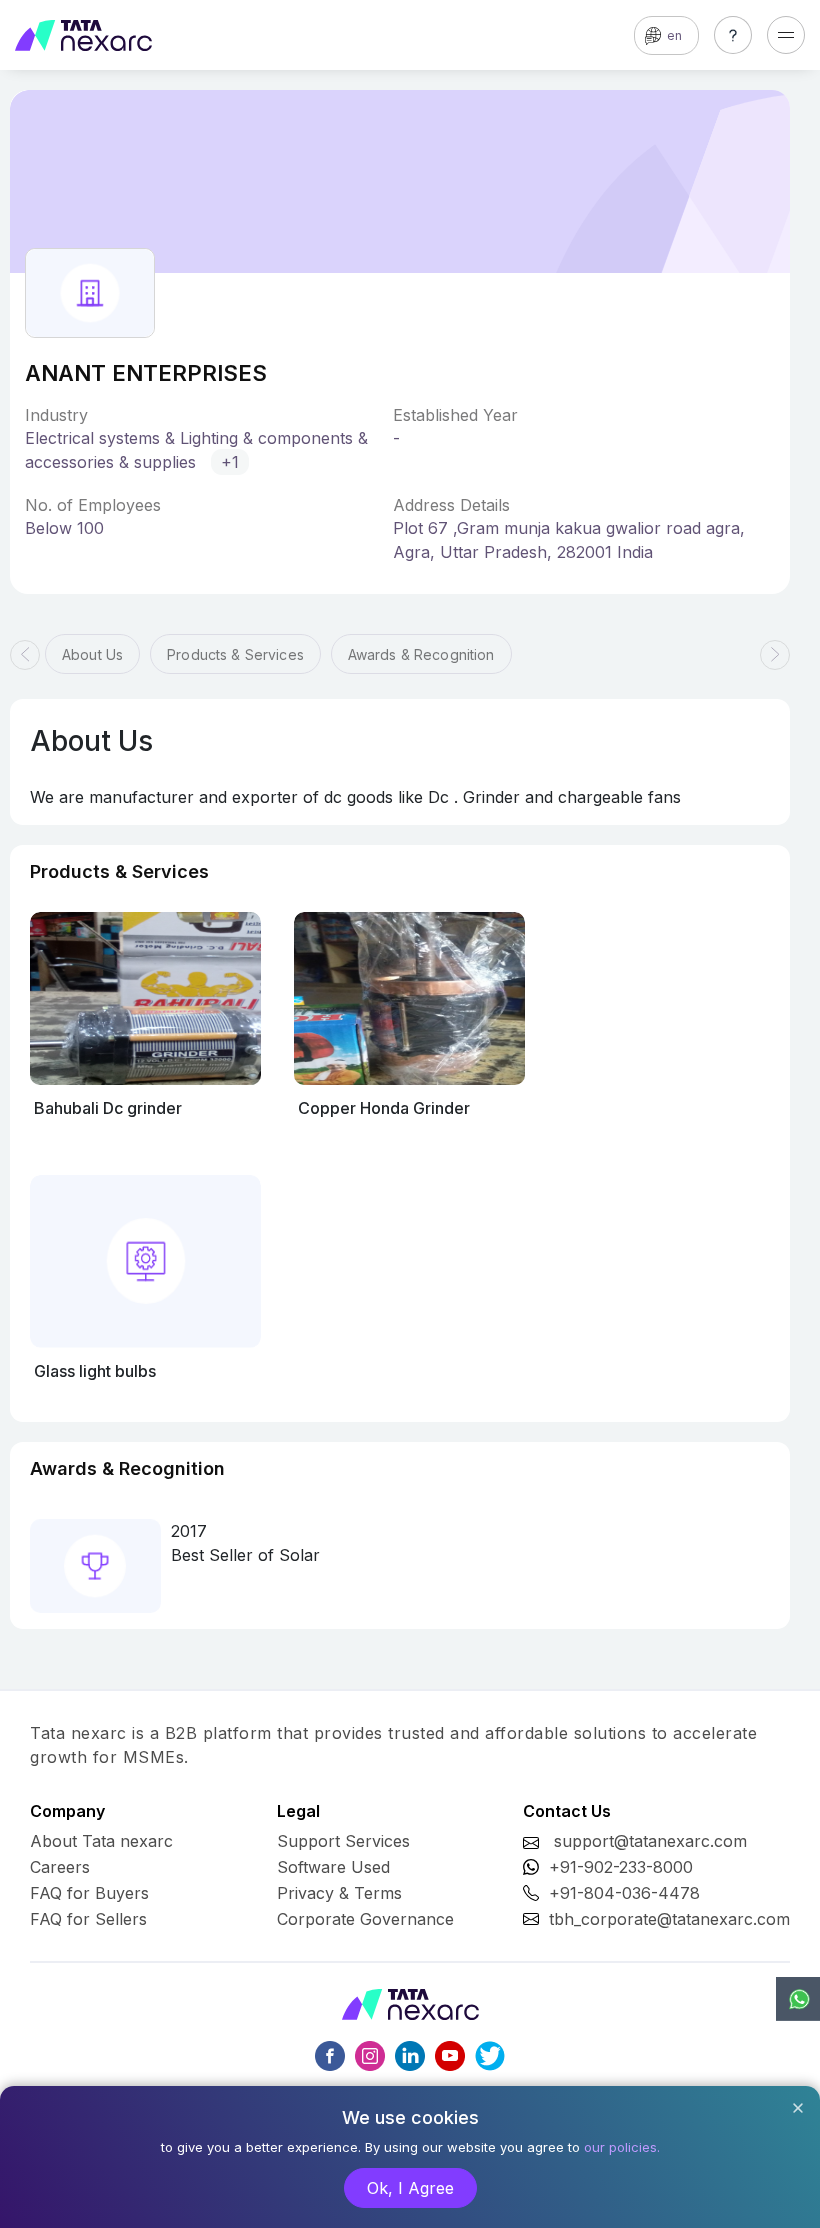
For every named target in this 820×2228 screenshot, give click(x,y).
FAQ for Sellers (88, 1919)
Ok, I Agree (410, 2188)
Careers (60, 1867)
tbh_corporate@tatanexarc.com (669, 1919)
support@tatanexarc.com (650, 1841)
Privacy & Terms (339, 1893)
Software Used (333, 1867)
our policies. (622, 2147)
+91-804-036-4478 (624, 1893)
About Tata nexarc (101, 1841)
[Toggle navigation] (786, 35)
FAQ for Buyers (89, 1893)
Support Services (343, 1841)
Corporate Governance (365, 1919)
